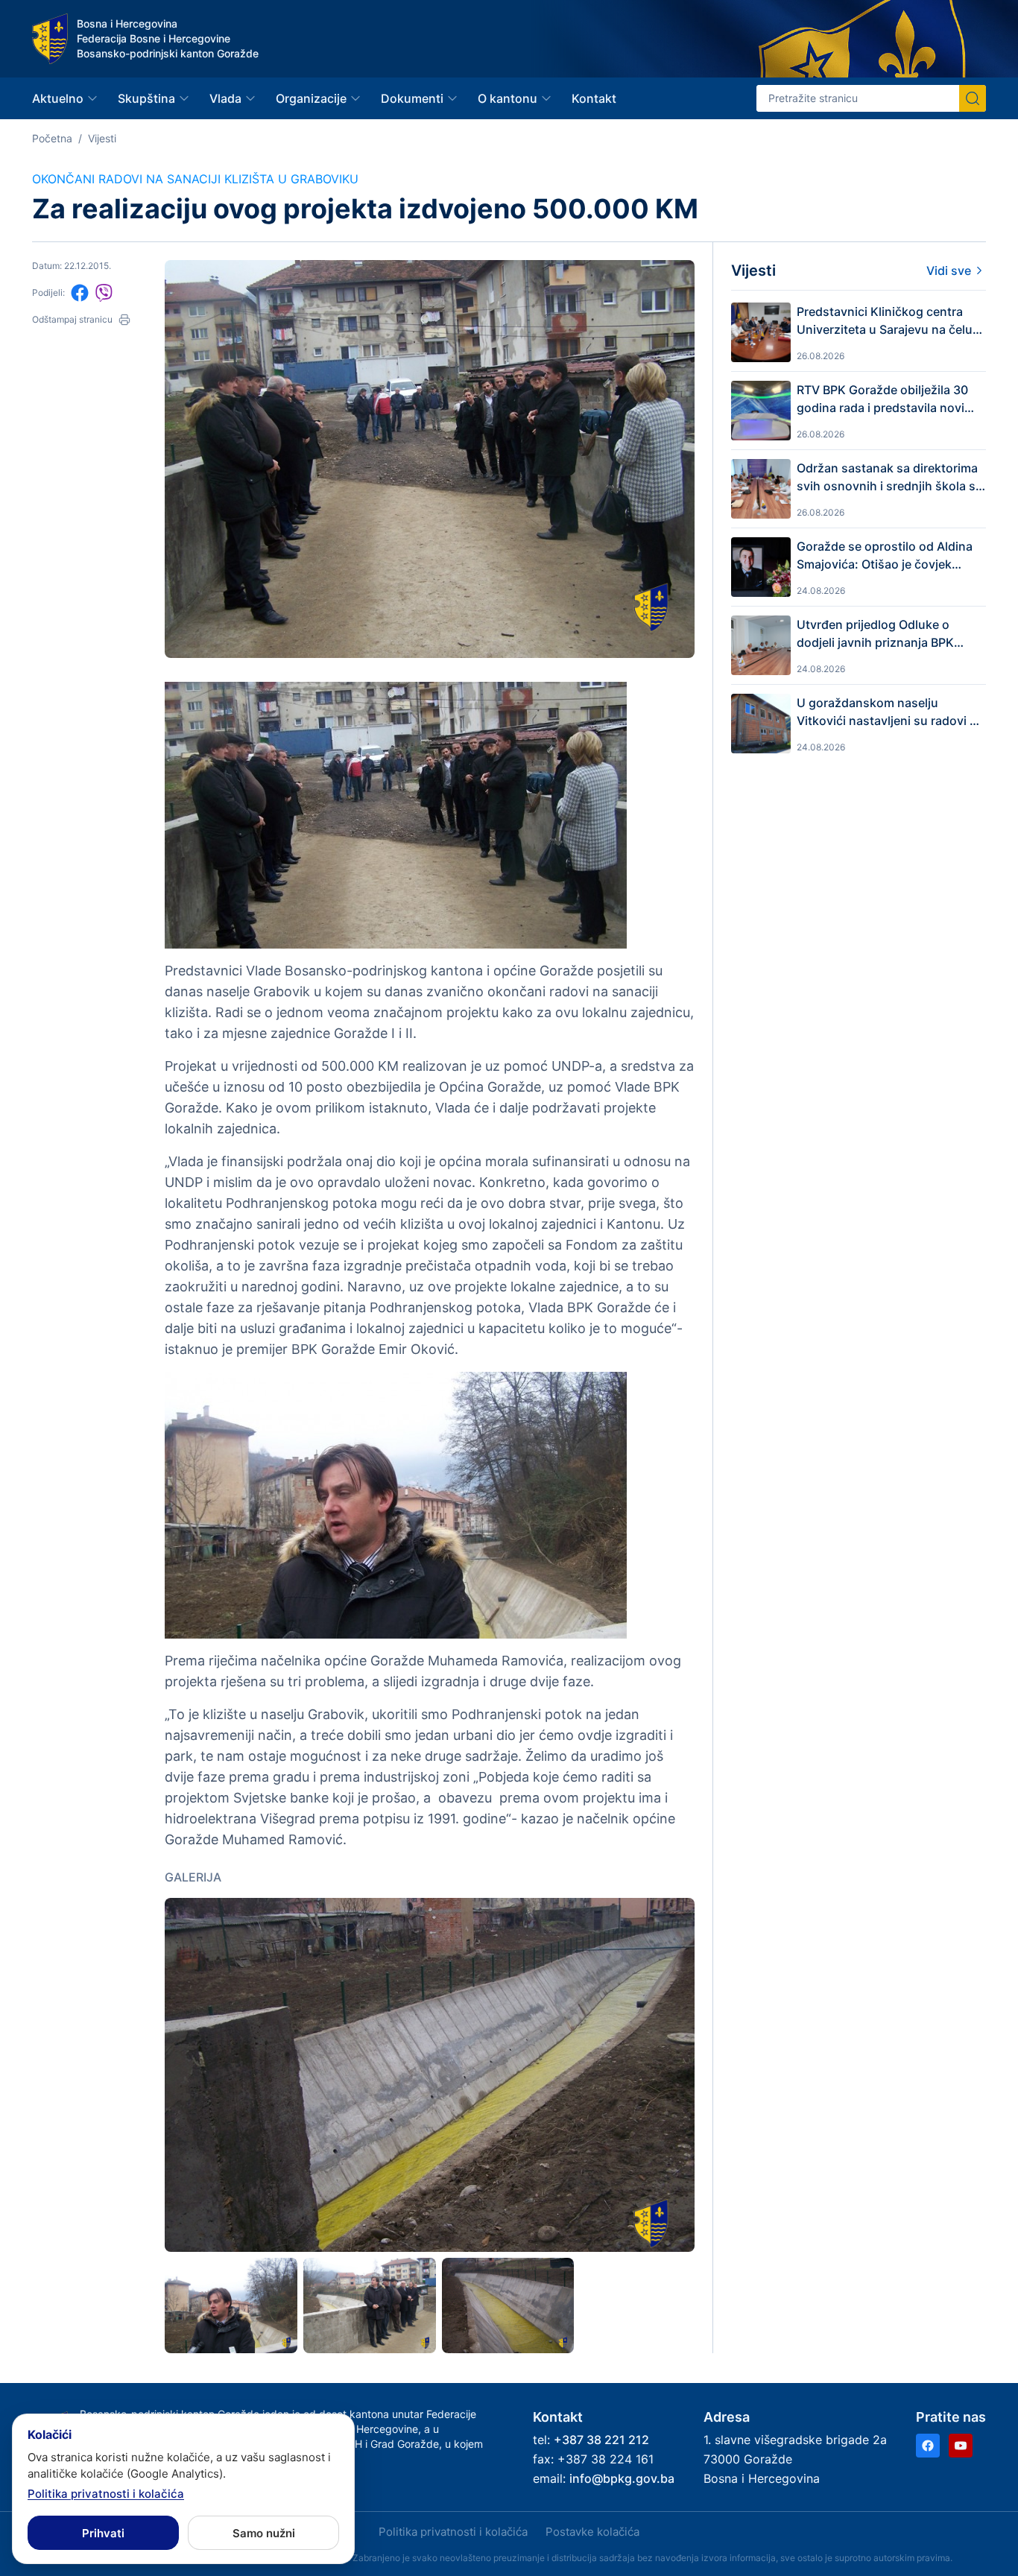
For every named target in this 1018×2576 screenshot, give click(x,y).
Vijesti (102, 138)
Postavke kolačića (592, 2532)
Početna (52, 138)
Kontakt (594, 98)
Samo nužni (264, 2533)
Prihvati (103, 2533)
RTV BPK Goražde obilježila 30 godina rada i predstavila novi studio (882, 399)
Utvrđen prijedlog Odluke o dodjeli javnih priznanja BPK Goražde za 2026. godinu (875, 634)
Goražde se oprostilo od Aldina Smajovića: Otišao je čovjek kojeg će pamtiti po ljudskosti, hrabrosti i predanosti (885, 556)
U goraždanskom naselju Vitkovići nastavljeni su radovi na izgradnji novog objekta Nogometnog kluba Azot (890, 712)
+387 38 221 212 (601, 2440)
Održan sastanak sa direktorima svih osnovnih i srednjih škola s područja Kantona (887, 478)
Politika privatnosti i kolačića (453, 2532)
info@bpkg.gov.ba (622, 2478)
